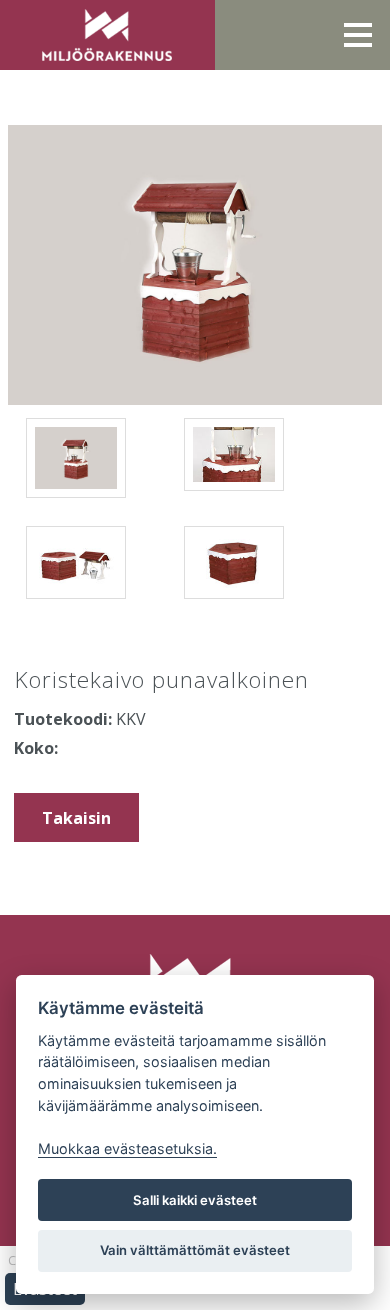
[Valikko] (358, 35)
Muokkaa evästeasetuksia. (127, 1148)
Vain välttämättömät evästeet (195, 1250)
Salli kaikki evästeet (195, 1200)
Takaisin (76, 818)
